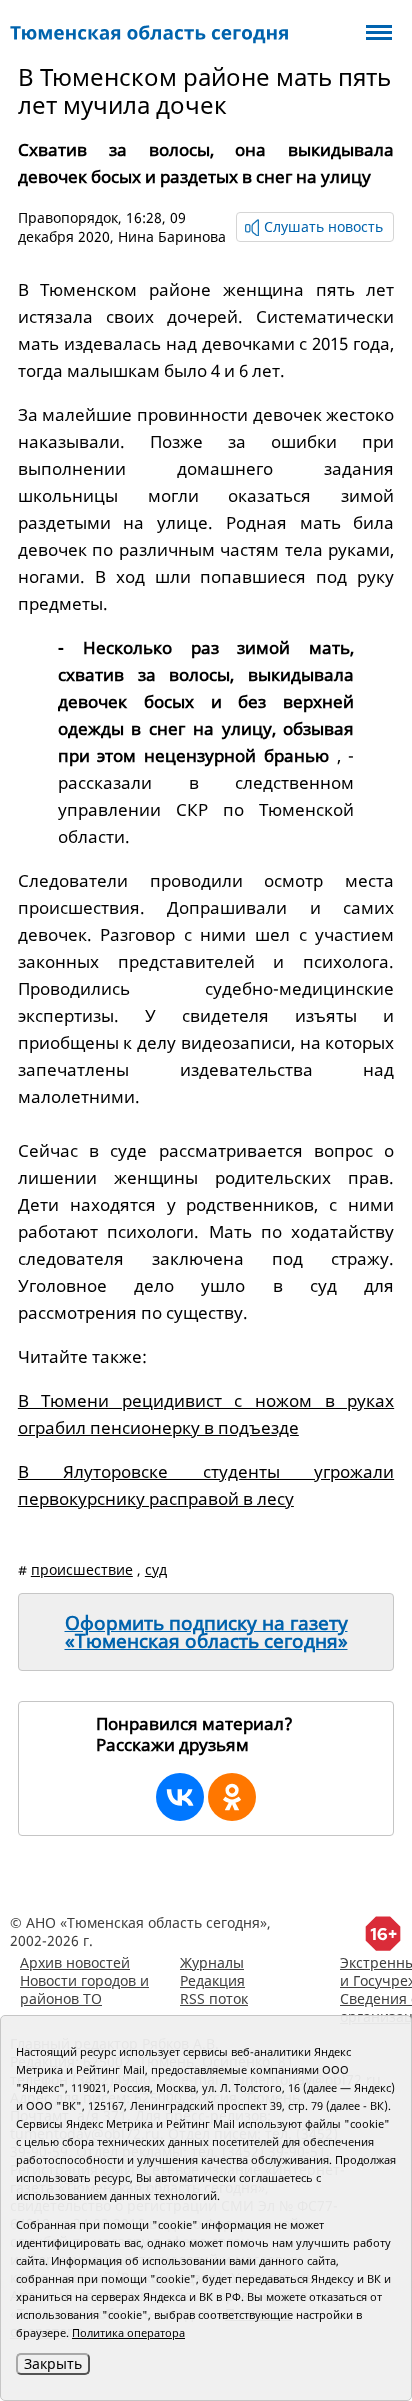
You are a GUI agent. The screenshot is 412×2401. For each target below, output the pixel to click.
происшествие (82, 1569)
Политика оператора (128, 2332)
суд (156, 1569)
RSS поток (214, 1998)
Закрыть (53, 2363)
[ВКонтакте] (180, 1797)
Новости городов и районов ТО (84, 1989)
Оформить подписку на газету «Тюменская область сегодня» (206, 1632)
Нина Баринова (172, 236)
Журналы (212, 1962)
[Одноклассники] (232, 1797)
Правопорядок (68, 217)
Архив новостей (75, 1962)
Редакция (212, 1980)
